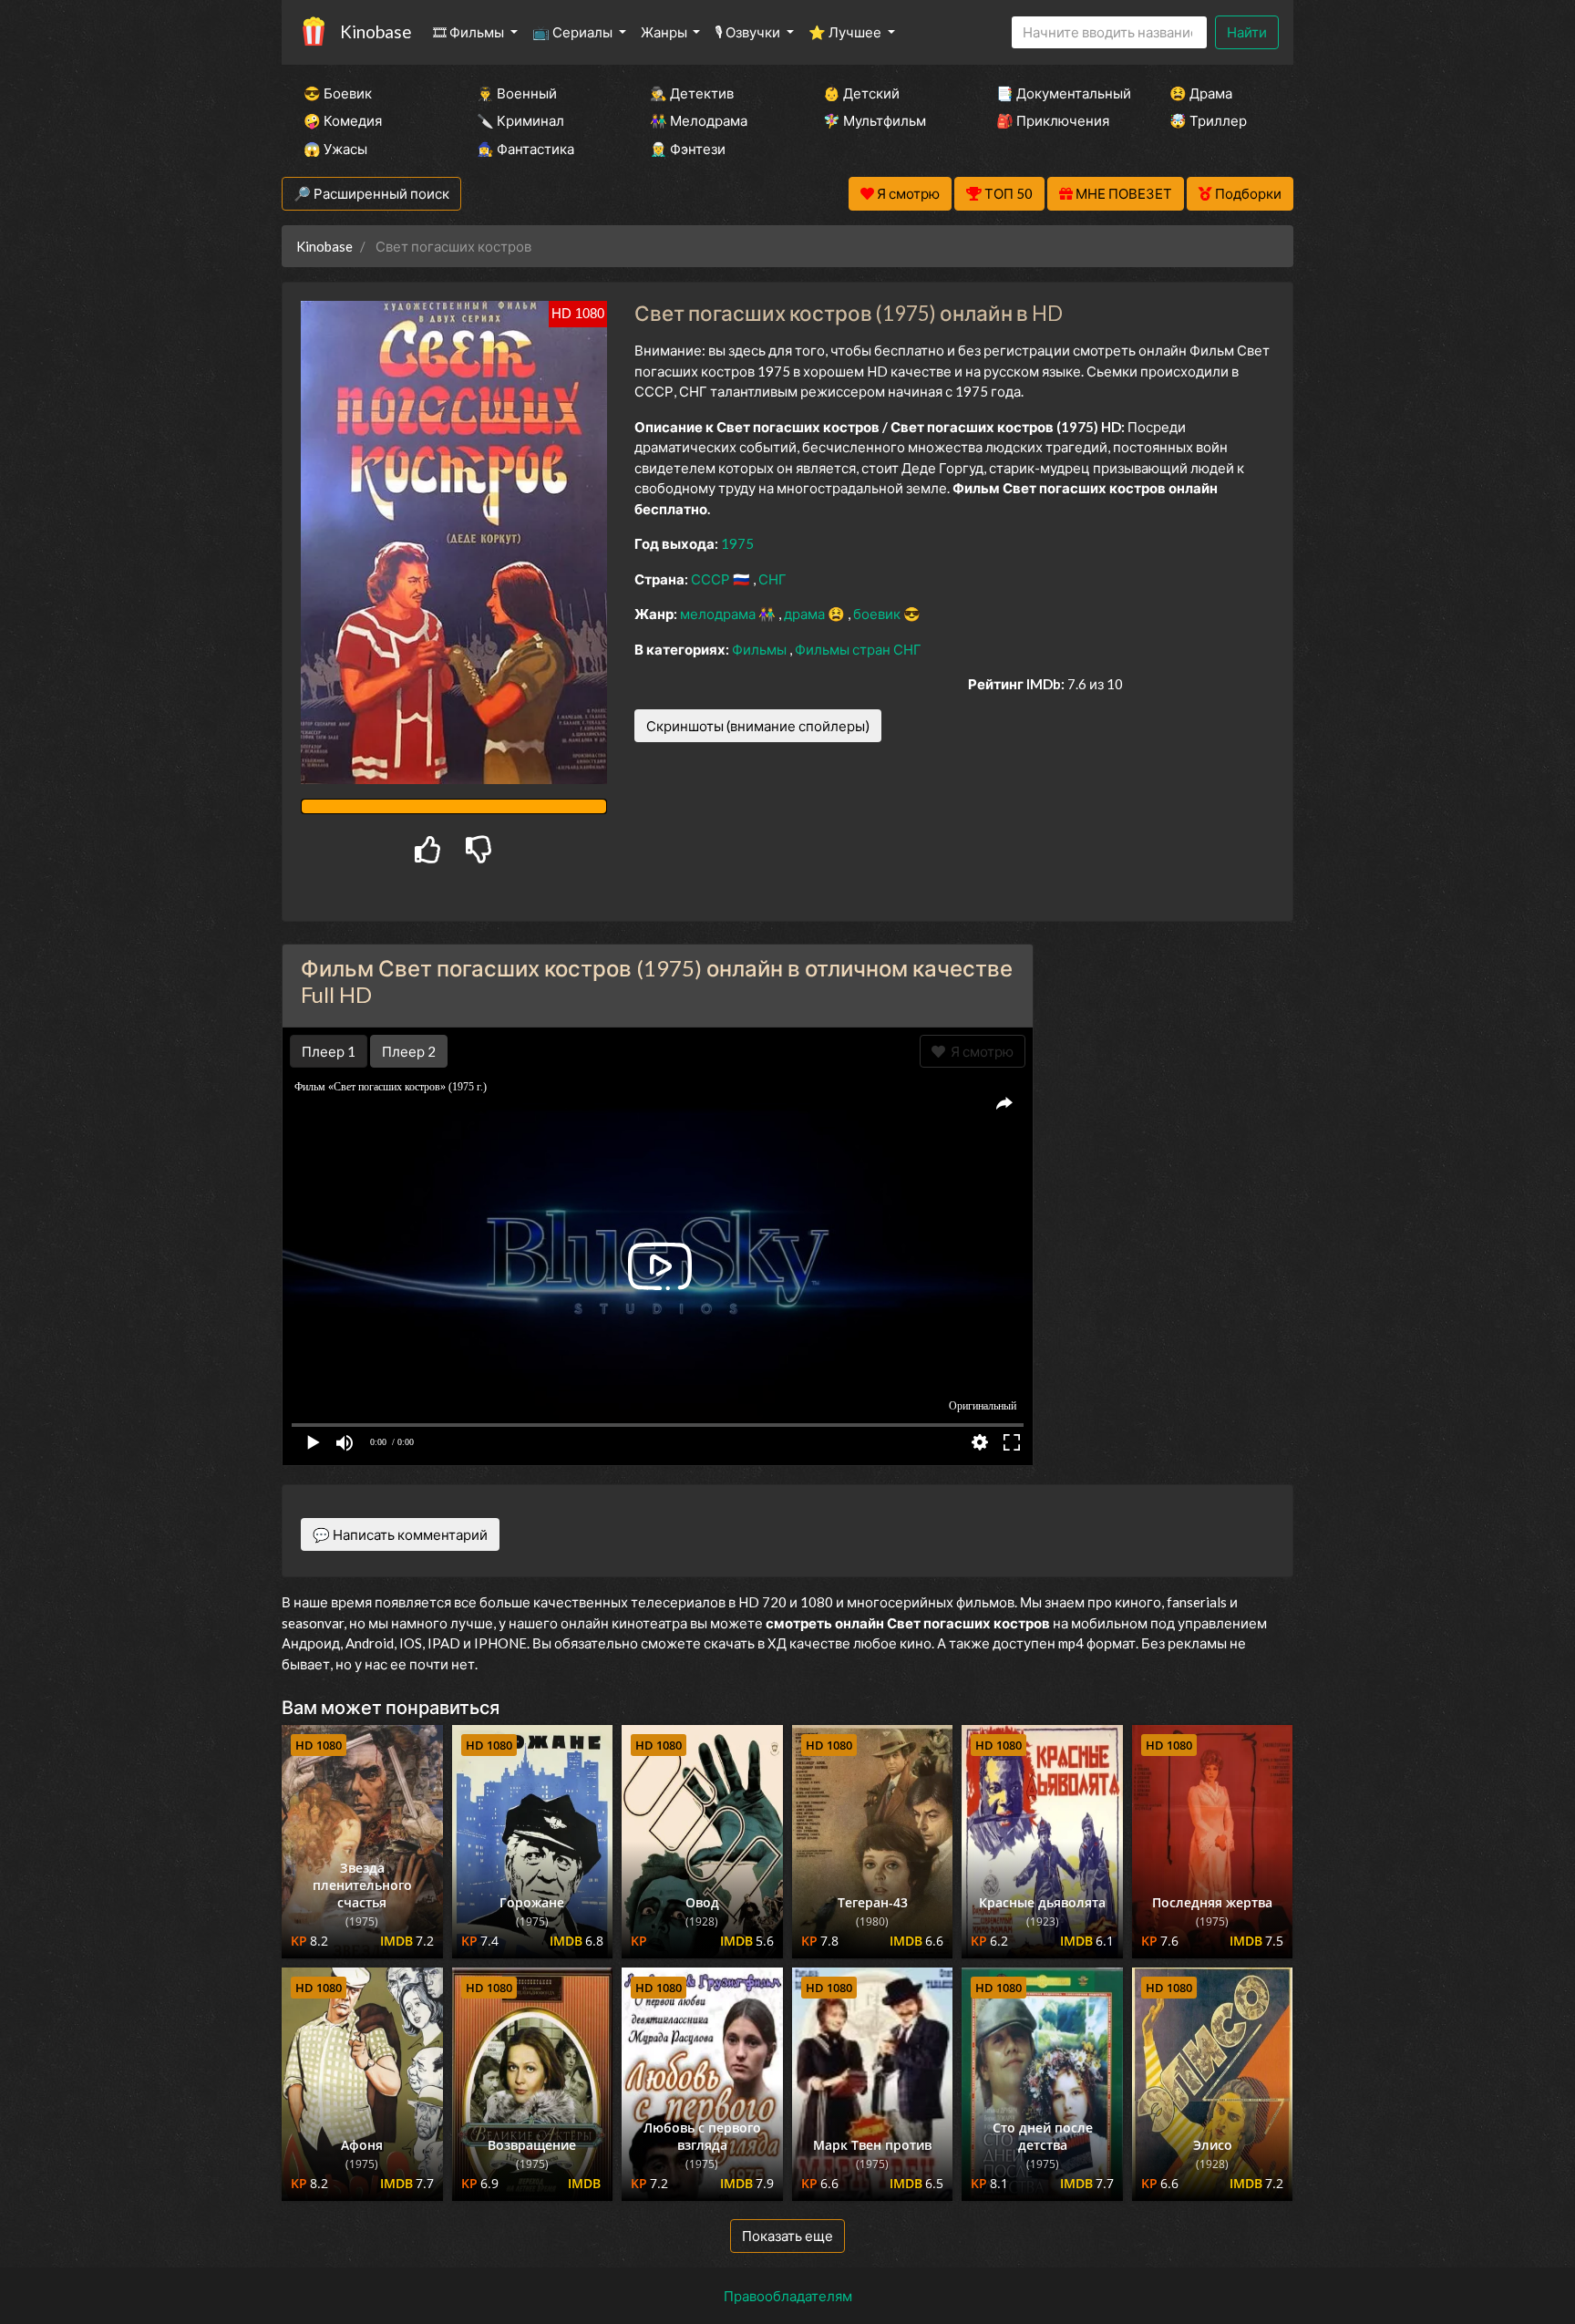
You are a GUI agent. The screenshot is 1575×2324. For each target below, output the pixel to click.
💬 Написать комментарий (400, 1534)
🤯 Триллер (1208, 120)
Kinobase (376, 31)
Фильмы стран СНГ (858, 649)
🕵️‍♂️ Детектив (692, 93)
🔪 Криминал (520, 120)
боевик (878, 614)
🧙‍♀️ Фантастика (525, 149)
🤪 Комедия (343, 120)
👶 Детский (861, 93)
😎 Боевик (338, 93)
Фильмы (761, 649)
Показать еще (787, 2236)
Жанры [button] (665, 32)
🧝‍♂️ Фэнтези (688, 149)
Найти (1247, 32)
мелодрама (719, 614)
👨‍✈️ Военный (517, 93)
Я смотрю (979, 1051)
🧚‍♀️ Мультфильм (875, 120)
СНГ (772, 579)
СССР (712, 579)
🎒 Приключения (1053, 120)
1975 (737, 543)
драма (806, 614)
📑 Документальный (1058, 93)
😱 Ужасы (335, 149)
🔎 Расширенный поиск (371, 193)
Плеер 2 (409, 1051)
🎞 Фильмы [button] (470, 32)
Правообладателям (788, 2296)
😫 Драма (1201, 93)
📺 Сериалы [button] (574, 32)
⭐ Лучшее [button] (846, 32)
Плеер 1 (329, 1051)
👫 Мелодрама (699, 120)
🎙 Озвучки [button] (749, 32)
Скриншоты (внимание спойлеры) (758, 726)
